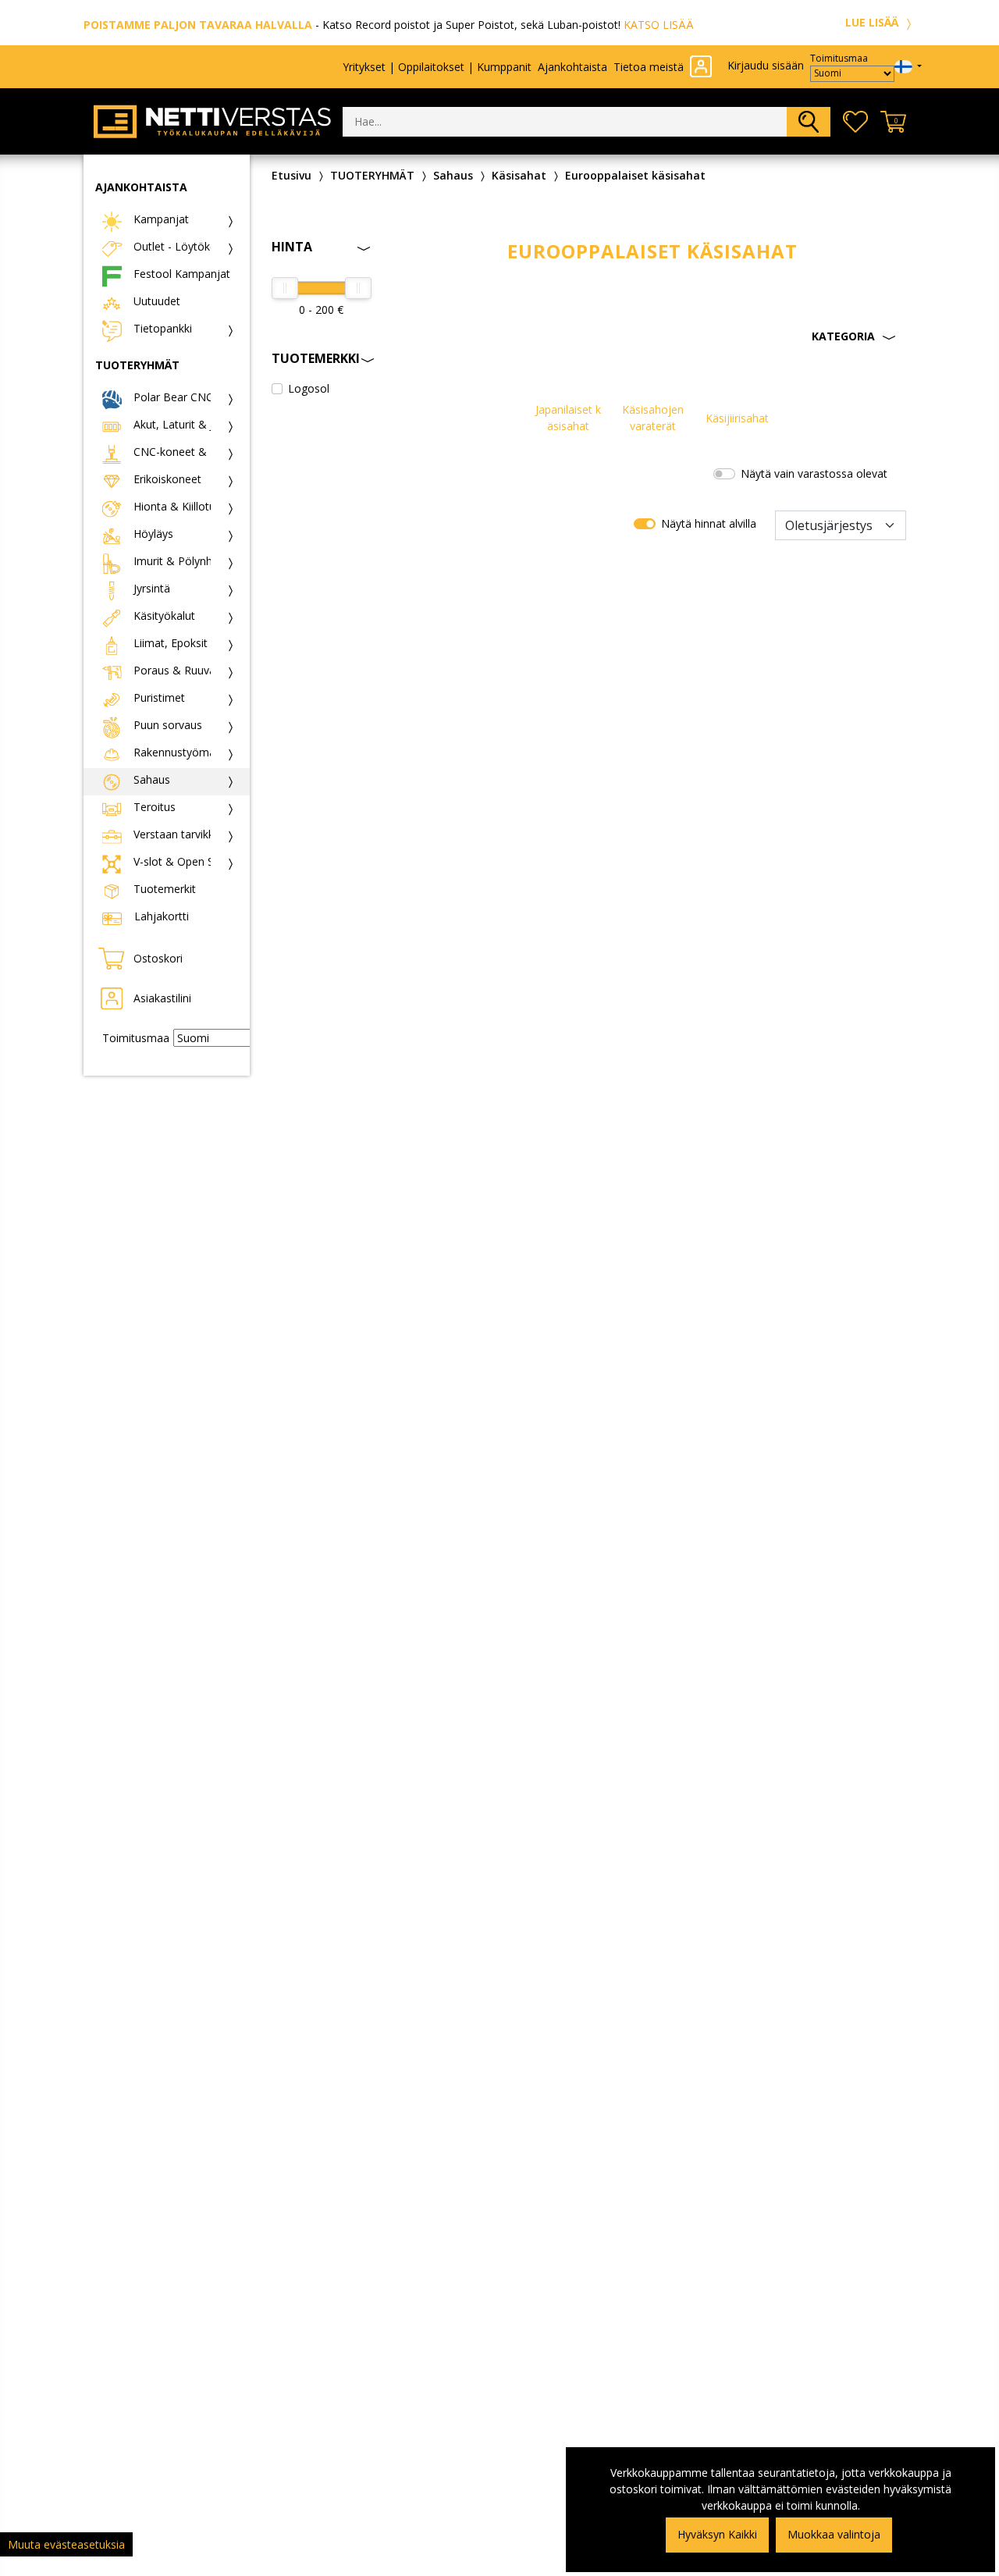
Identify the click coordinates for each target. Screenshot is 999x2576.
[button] (653, 336)
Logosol (309, 388)
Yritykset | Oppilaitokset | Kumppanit (437, 67)
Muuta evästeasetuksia (66, 2544)
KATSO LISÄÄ (659, 25)
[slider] (285, 288)
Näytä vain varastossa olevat (814, 473)
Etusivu (292, 175)
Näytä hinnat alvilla (709, 523)
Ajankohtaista (572, 67)
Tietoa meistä (649, 67)
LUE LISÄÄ (873, 22)
